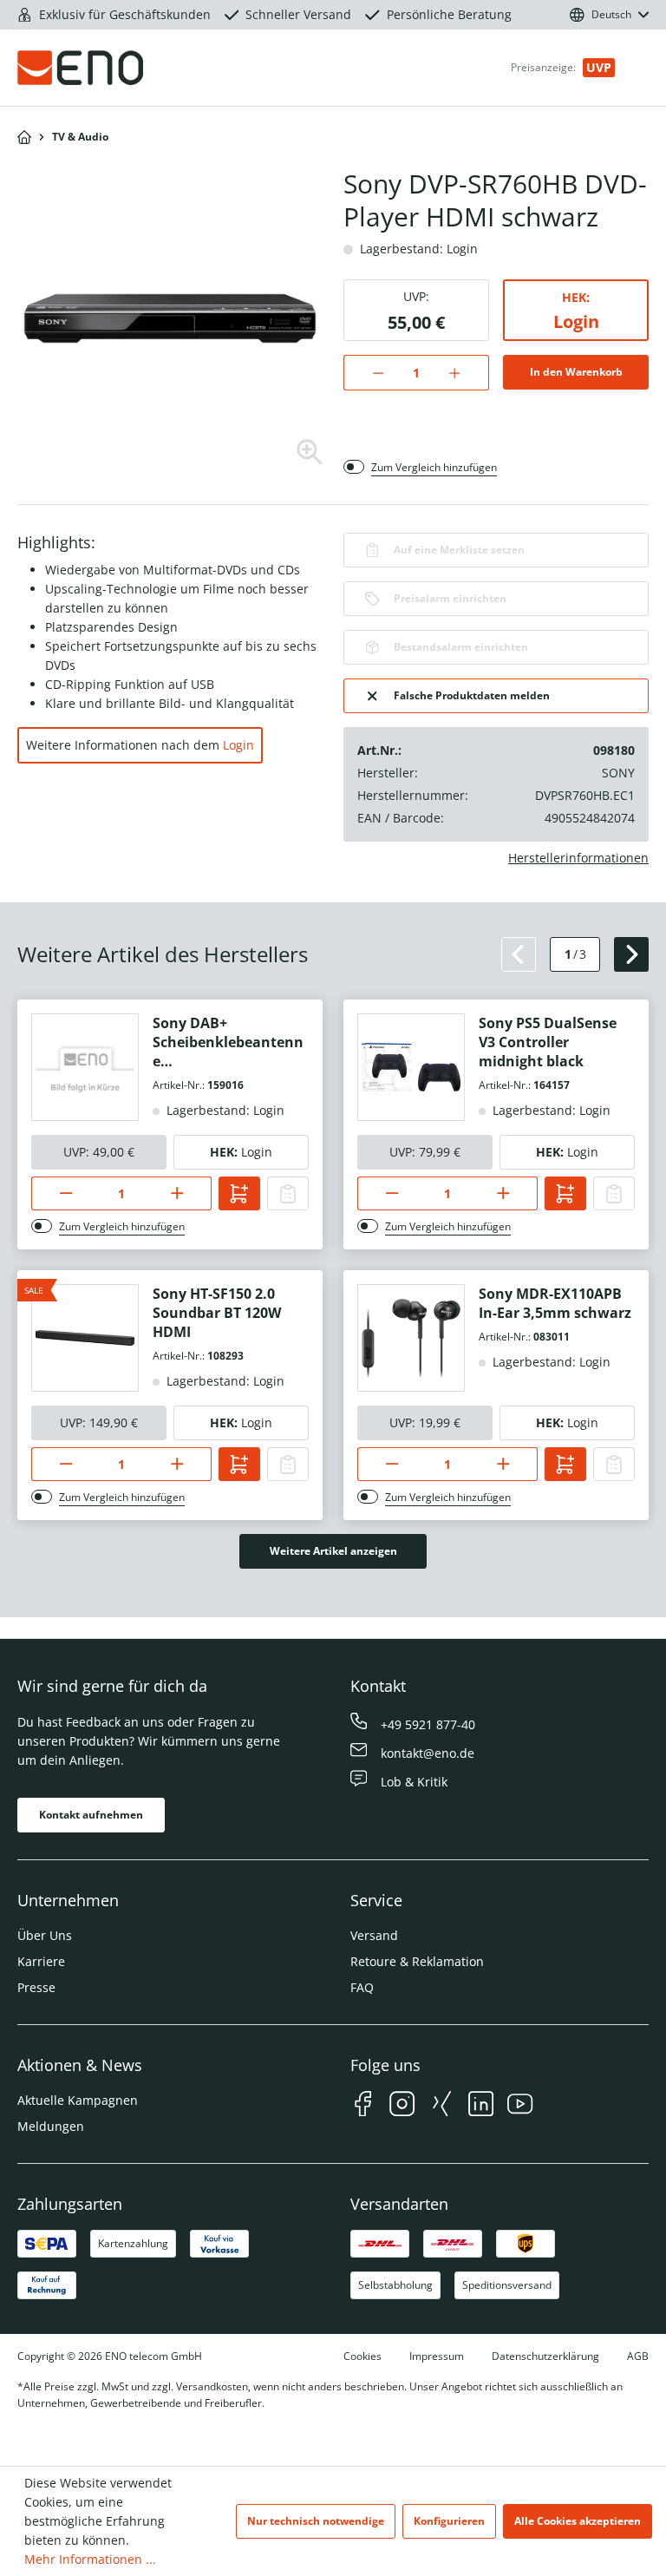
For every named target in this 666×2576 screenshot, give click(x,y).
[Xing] (442, 2106)
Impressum (437, 2356)
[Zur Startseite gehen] (118, 68)
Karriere (41, 1961)
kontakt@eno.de (428, 1753)
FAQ (362, 1987)
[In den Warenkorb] (239, 1193)
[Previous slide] (519, 954)
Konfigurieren (449, 2521)
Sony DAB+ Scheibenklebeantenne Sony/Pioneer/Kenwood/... (230, 1042)
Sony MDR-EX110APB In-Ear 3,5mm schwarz (555, 1303)
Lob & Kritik (414, 1782)
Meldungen (51, 2126)
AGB (638, 2356)
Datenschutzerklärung (545, 2356)
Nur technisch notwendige (316, 2521)
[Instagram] (402, 2106)
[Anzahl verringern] (369, 373)
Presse (36, 1987)
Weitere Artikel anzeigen (333, 1551)
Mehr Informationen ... (90, 2559)
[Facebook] (363, 2106)
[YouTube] (520, 2106)
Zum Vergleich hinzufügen (434, 467)
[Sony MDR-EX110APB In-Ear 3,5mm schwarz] (411, 1338)
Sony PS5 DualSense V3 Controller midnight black (548, 1042)
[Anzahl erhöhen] (464, 373)
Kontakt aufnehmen (91, 1815)
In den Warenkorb (576, 372)
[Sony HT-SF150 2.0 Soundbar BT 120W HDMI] (85, 1338)
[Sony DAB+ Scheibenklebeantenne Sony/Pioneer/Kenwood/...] (85, 1067)
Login (576, 321)
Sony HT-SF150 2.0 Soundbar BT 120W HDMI (217, 1313)
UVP (599, 67)
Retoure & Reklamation (417, 1961)
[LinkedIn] (481, 2106)
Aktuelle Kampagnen (78, 2100)
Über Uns (45, 1935)
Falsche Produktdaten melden (472, 695)
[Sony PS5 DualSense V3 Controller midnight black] (411, 1067)
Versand (374, 1935)
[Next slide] (631, 954)
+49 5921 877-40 (428, 1724)
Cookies (362, 2356)
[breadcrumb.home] (24, 137)
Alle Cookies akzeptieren (578, 2521)
